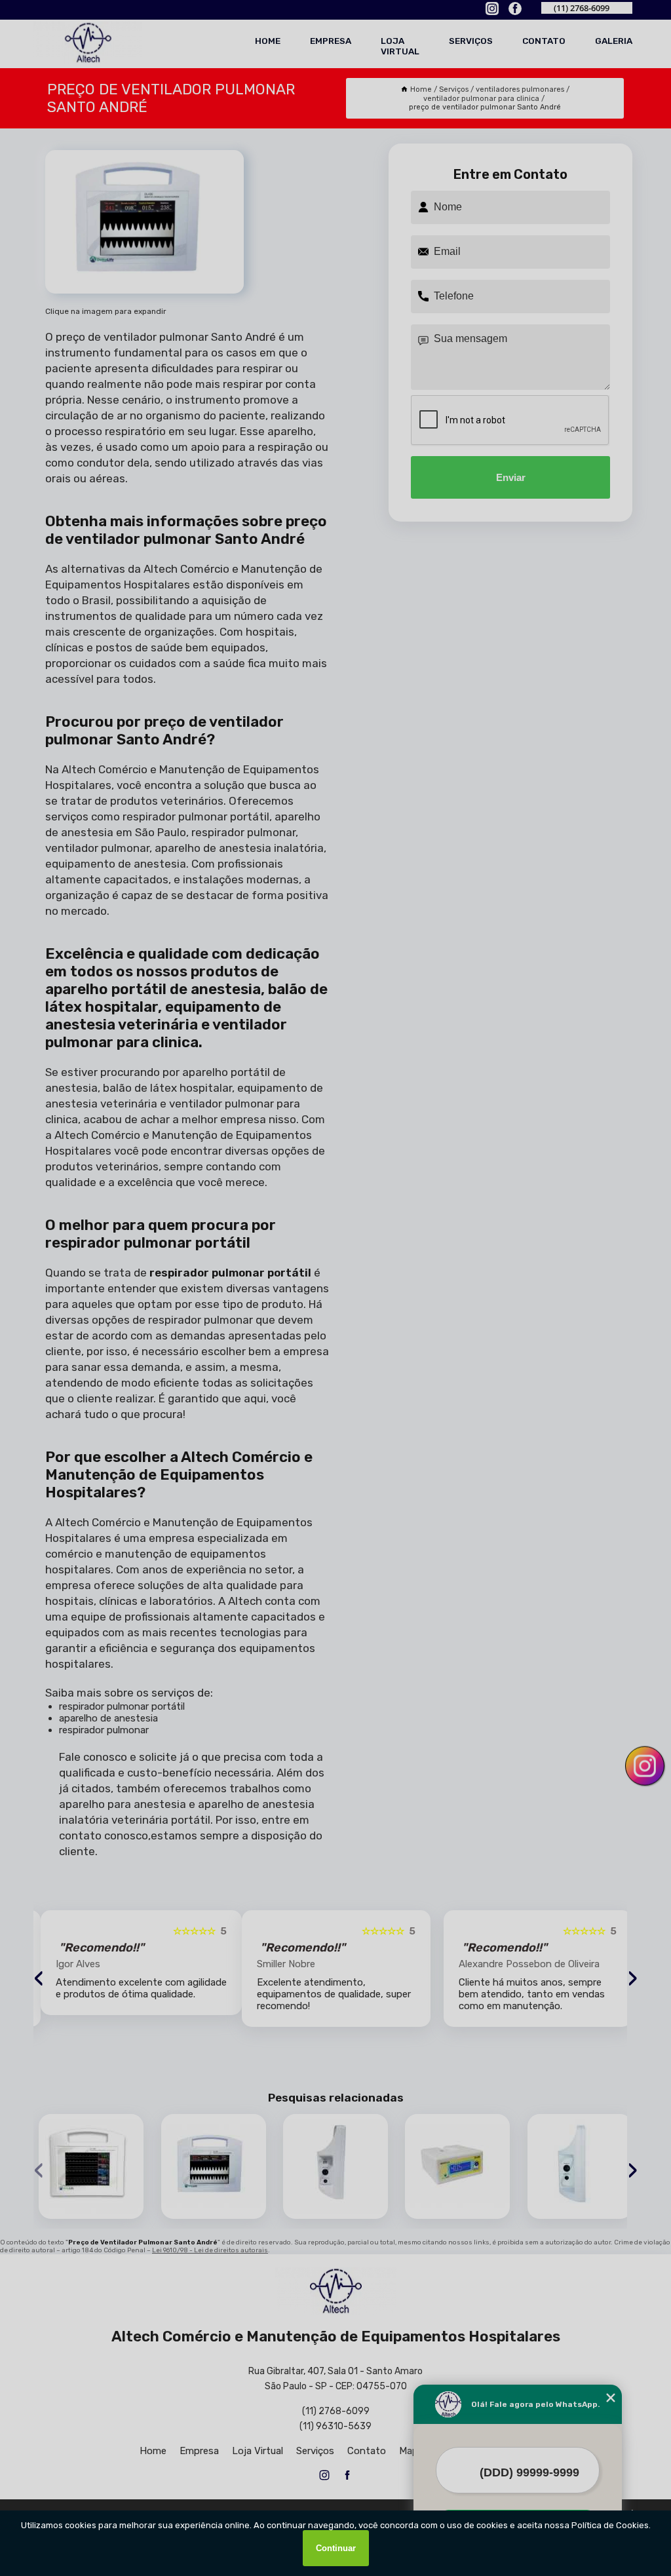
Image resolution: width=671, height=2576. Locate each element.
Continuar (336, 2548)
